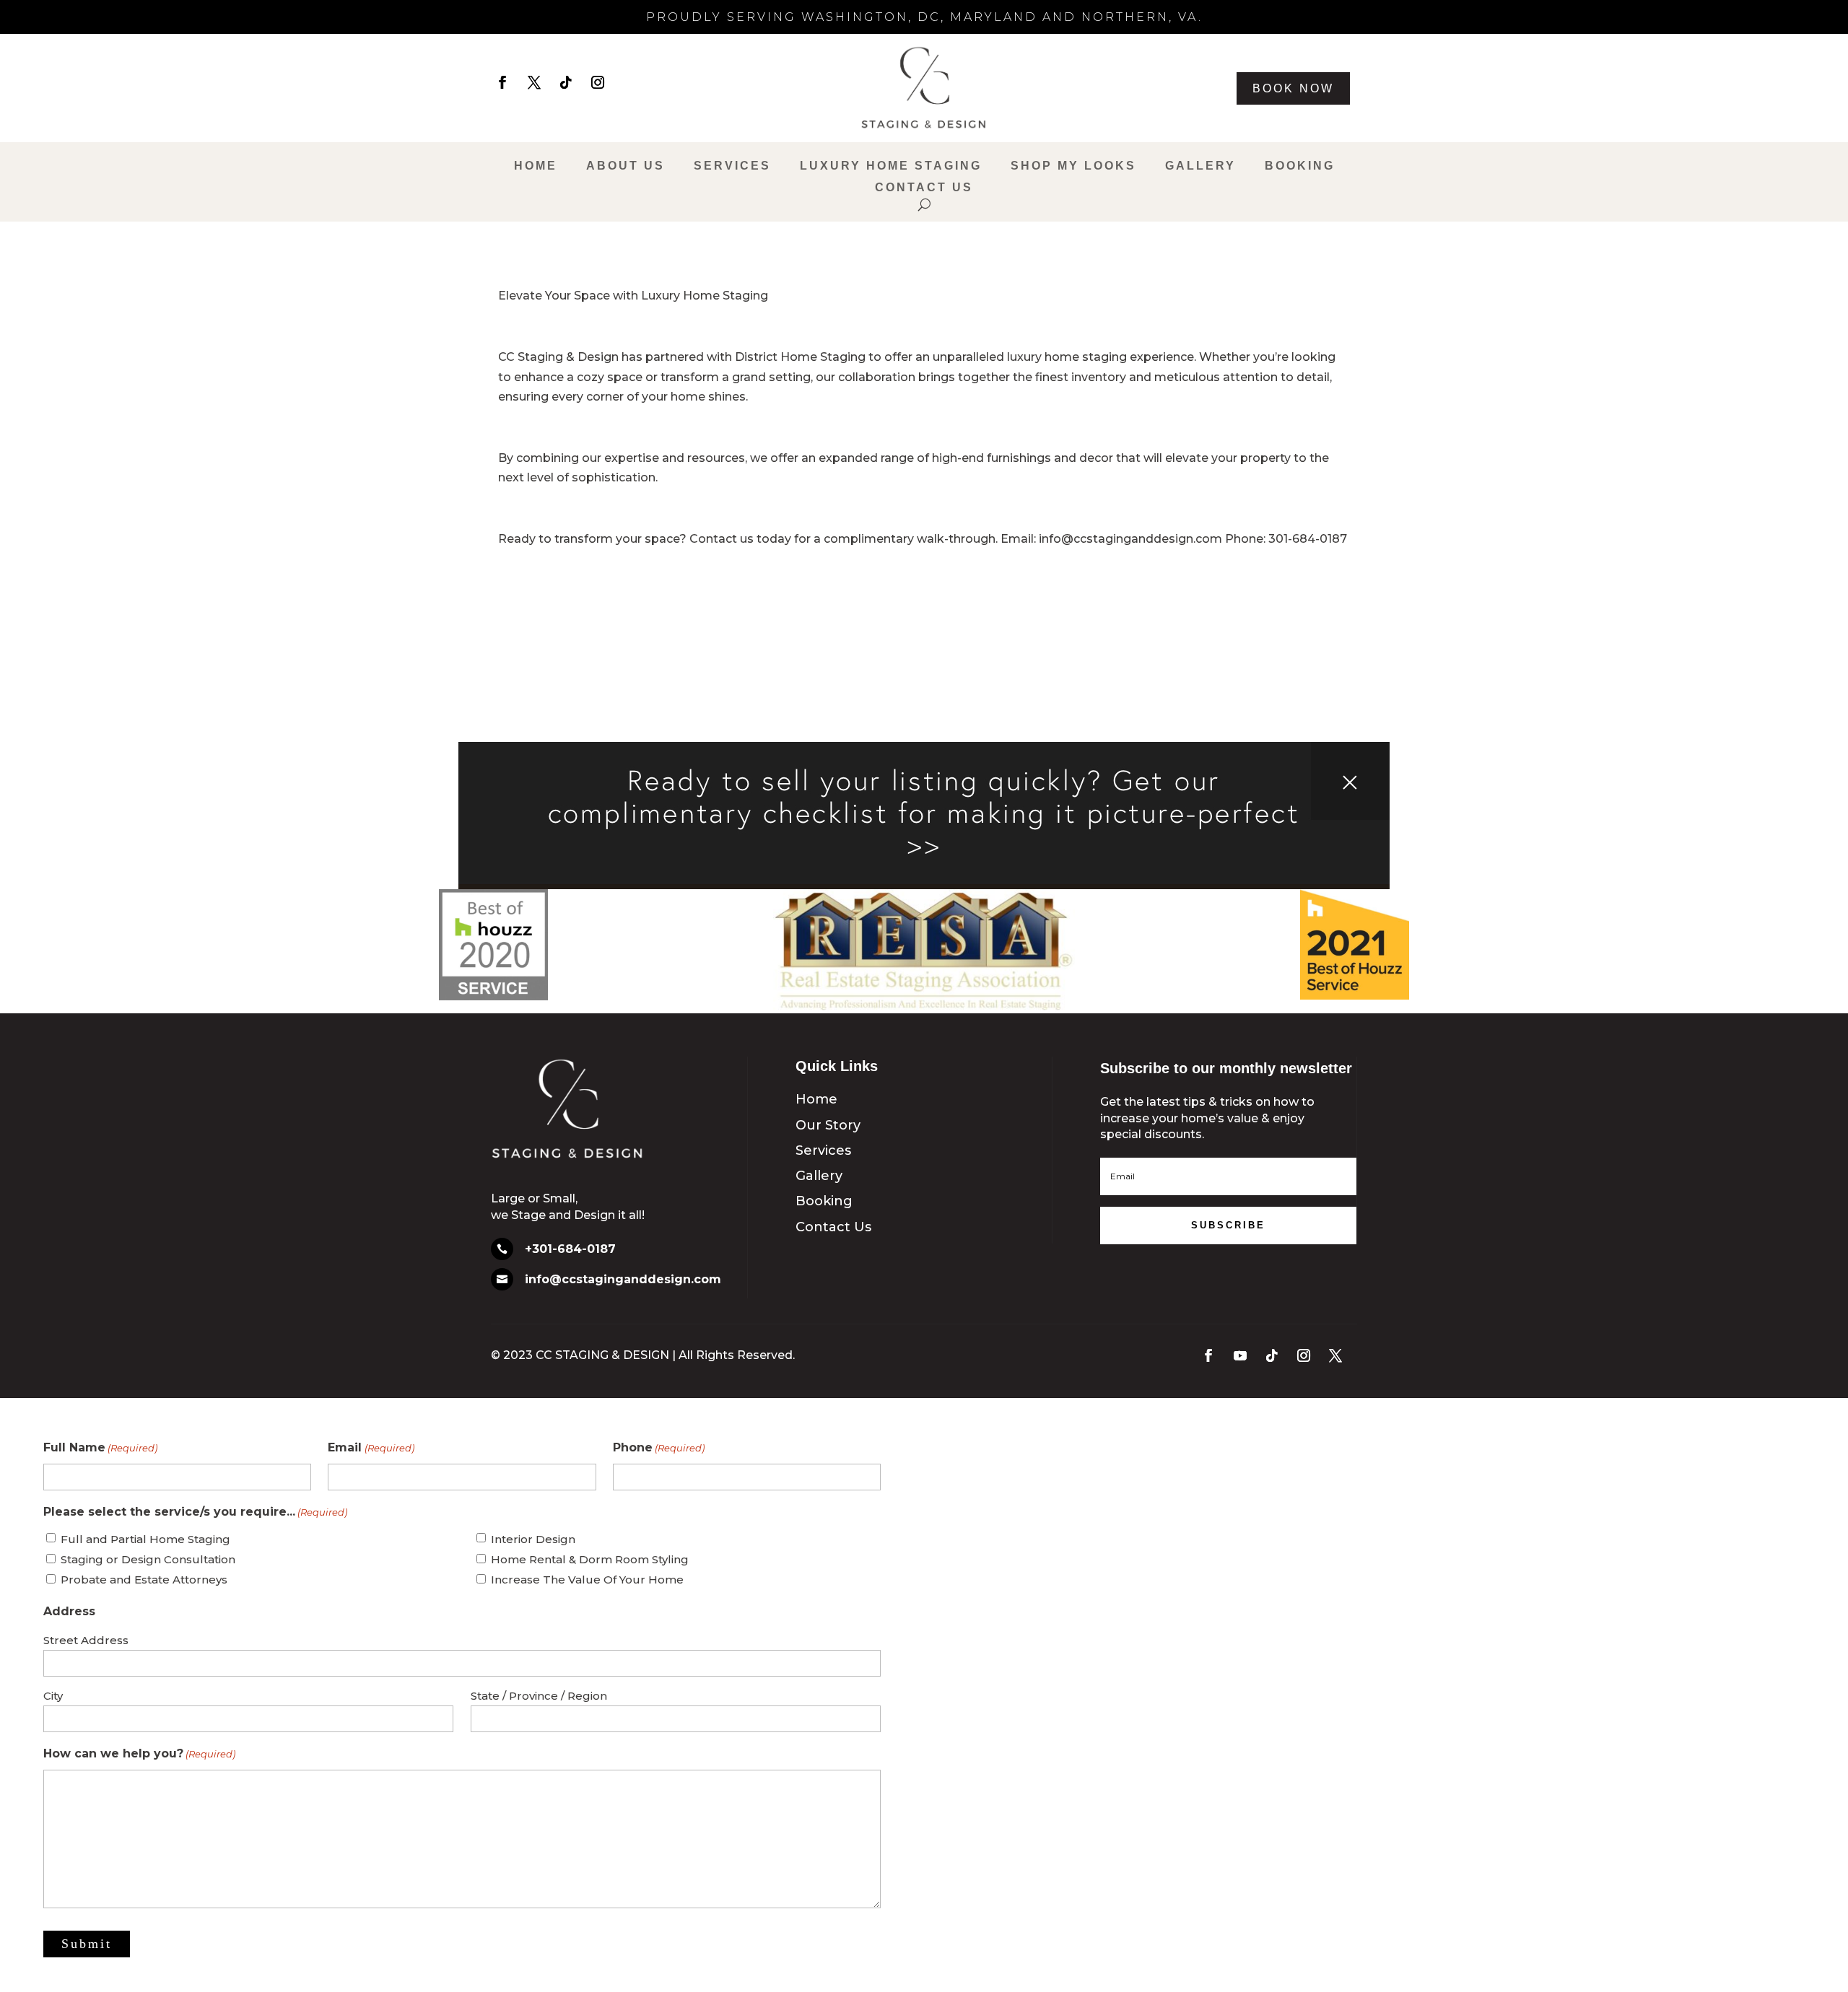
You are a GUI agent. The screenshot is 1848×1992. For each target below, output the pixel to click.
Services (732, 166)
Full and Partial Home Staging (145, 1539)
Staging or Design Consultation (148, 1559)
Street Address (86, 1640)
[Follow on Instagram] (598, 82)
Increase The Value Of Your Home (587, 1580)
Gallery (1200, 166)
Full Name (100, 1447)
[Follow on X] (534, 82)
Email (371, 1447)
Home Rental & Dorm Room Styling (590, 1559)
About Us (626, 166)
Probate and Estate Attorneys (144, 1580)
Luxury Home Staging (891, 166)
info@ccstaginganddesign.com (623, 1279)
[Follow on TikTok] (566, 82)
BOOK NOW (1293, 88)
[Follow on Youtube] (1240, 1355)
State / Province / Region (539, 1696)
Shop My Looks (1073, 166)
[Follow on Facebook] (502, 82)
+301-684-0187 (570, 1249)
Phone (659, 1447)
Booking (1300, 166)
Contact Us (924, 188)
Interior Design (533, 1539)
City (53, 1696)
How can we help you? (139, 1753)
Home (536, 166)
